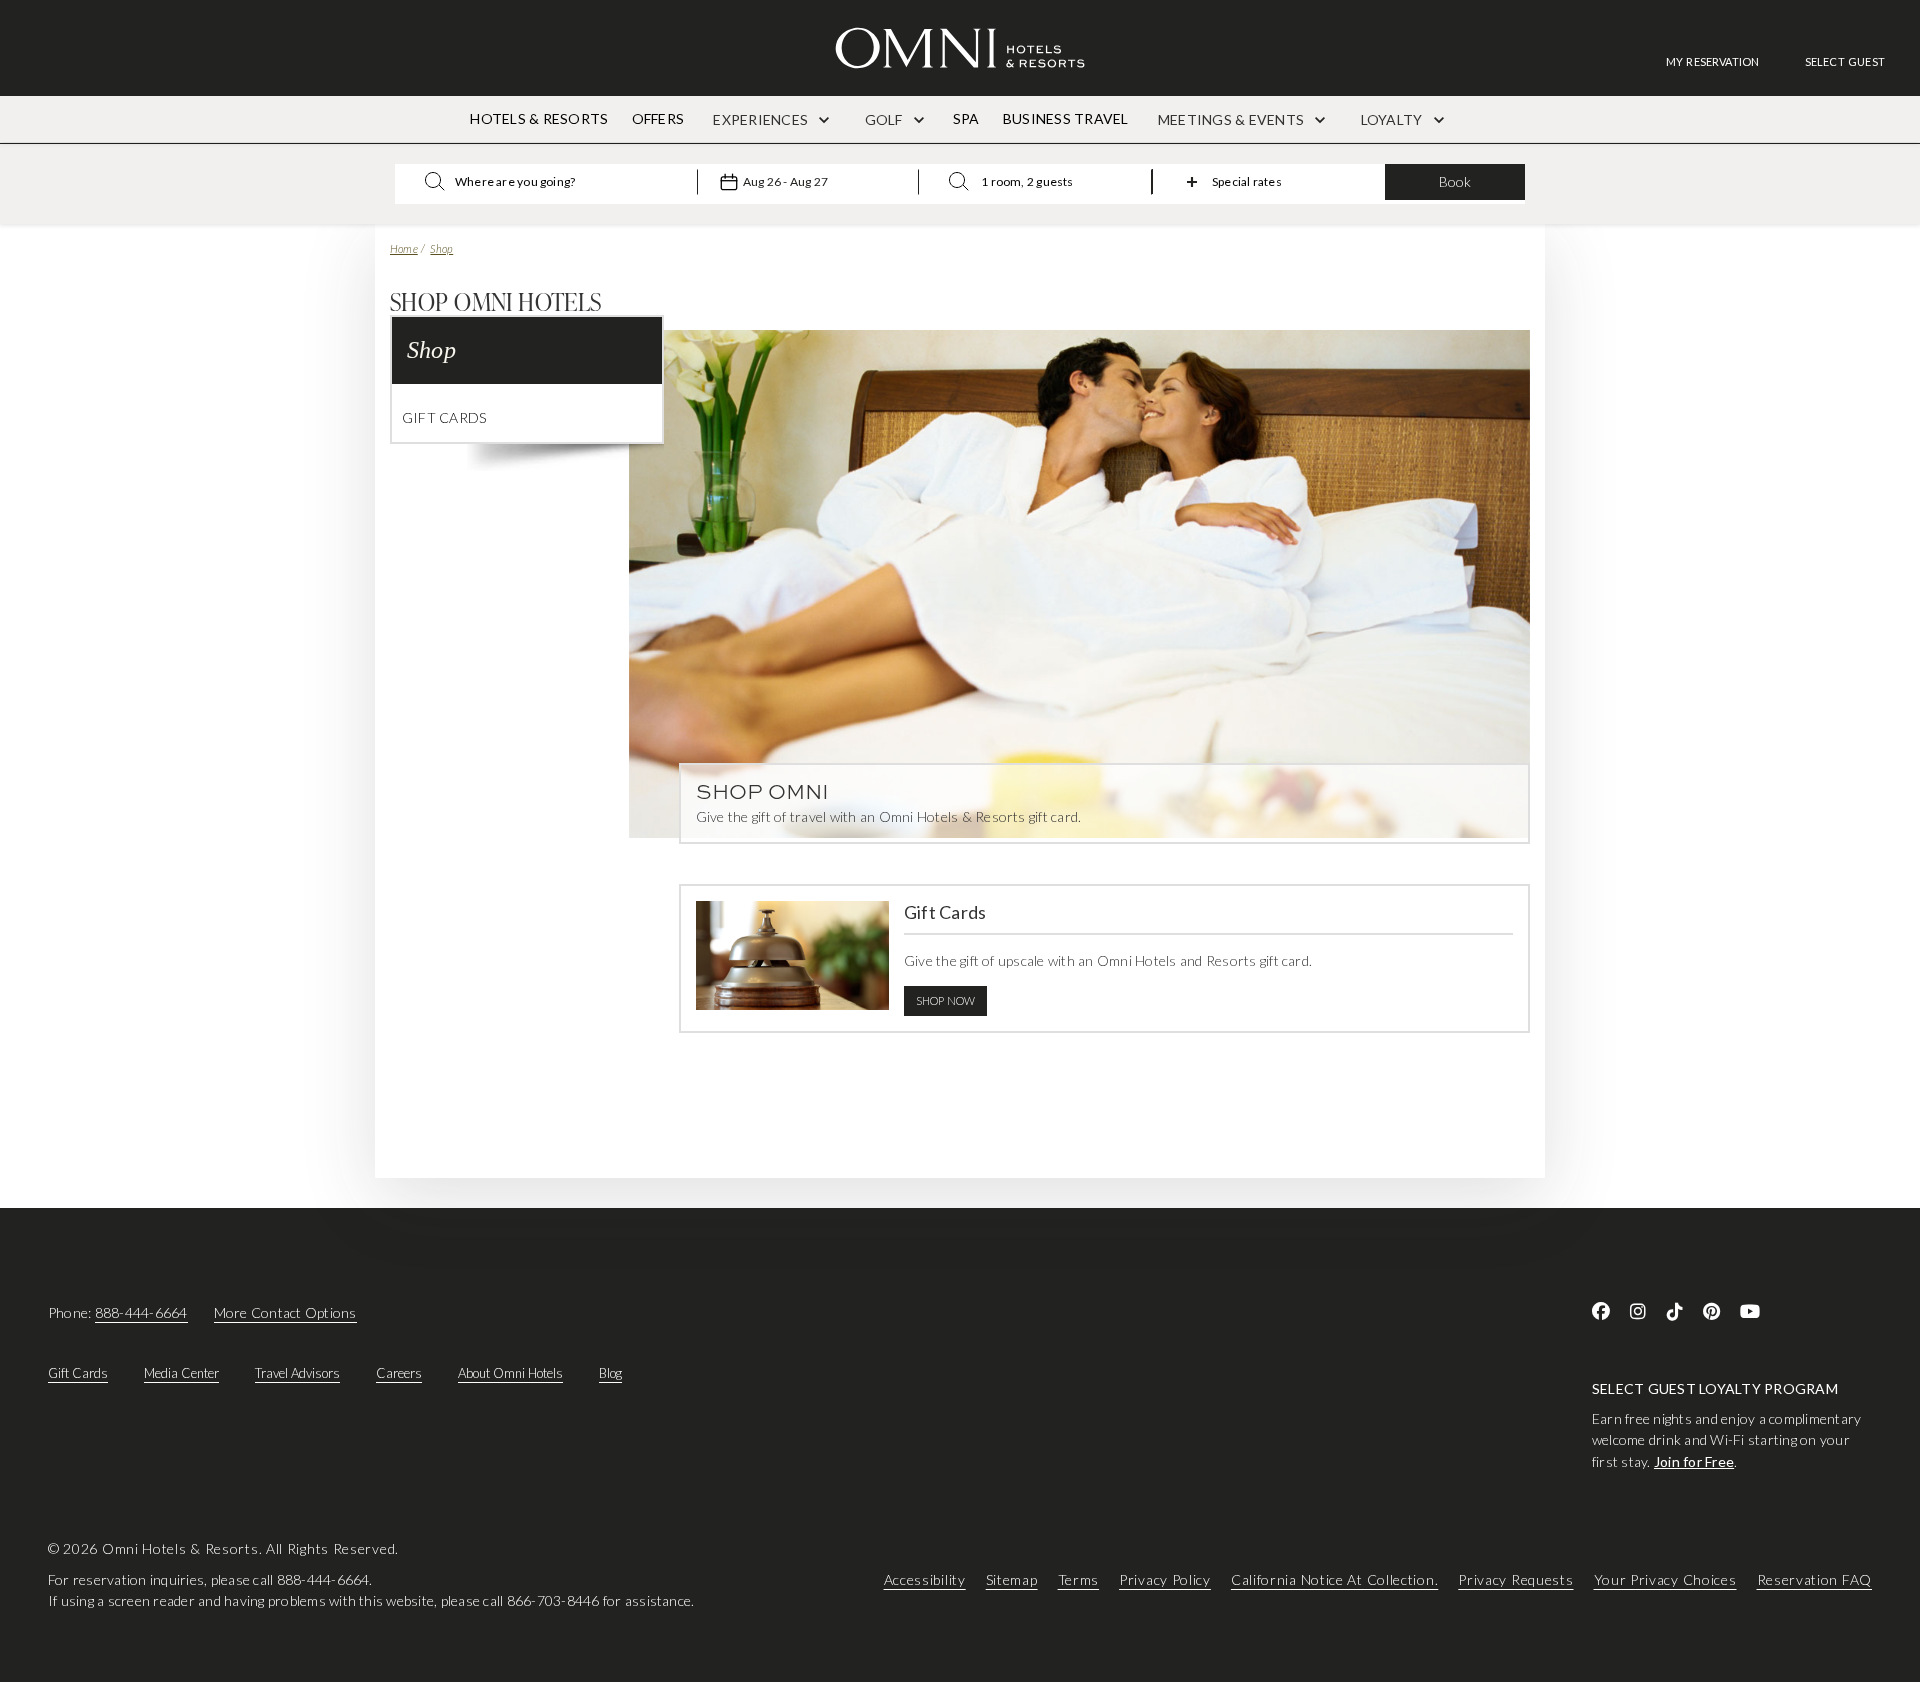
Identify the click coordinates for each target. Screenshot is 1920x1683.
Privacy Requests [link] (1515, 1579)
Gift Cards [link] (78, 1373)
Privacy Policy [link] (1165, 1579)
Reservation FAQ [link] (1815, 1579)
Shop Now (946, 1000)
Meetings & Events (1232, 119)
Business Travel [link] (1066, 118)
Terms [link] (1079, 1579)
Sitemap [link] (1012, 1579)
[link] (1723, 61)
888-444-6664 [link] (141, 1312)
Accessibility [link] (925, 1579)
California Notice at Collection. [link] (1334, 1579)
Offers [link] (658, 118)
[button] (1845, 61)
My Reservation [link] (1713, 61)
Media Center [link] (181, 1373)
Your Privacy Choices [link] (1665, 1579)
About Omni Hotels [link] (510, 1373)
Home (404, 248)
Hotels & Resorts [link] (539, 118)
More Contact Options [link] (285, 1312)
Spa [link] (966, 118)
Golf (885, 119)
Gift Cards (444, 417)
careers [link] (399, 1373)
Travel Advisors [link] (297, 1373)
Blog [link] (610, 1373)
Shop (441, 248)
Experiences (762, 119)
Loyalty (1393, 119)
